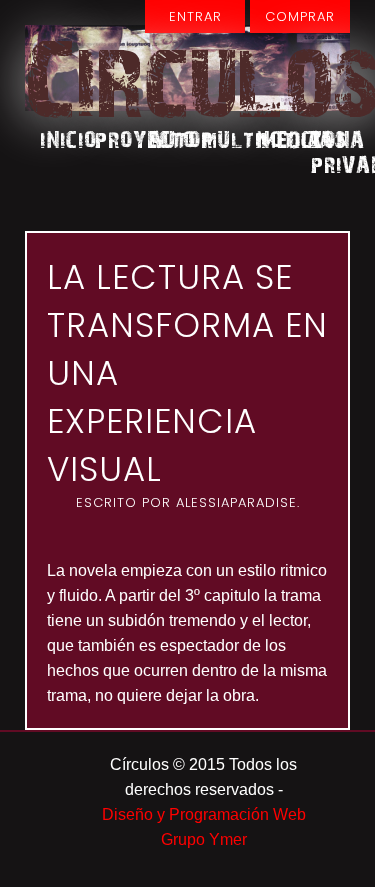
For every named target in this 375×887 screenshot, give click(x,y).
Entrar (195, 16)
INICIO (59, 138)
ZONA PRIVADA (329, 151)
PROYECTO (113, 138)
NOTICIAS (275, 138)
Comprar (300, 16)
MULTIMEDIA (221, 138)
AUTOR (167, 138)
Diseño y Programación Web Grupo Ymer (204, 827)
